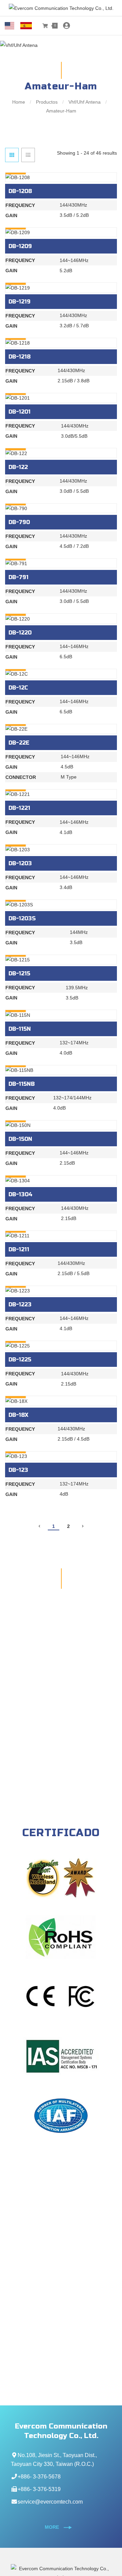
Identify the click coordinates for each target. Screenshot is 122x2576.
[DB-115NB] (61, 1070)
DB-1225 (20, 1360)
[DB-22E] (61, 729)
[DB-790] (61, 508)
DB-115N (20, 1029)
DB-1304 (21, 1194)
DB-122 (18, 467)
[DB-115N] (61, 1015)
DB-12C (18, 688)
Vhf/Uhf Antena (85, 102)
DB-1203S (22, 918)
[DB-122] (61, 453)
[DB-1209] (61, 232)
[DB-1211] (61, 1235)
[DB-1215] (61, 960)
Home (19, 102)
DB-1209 (20, 246)
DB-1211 (19, 1249)
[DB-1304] (61, 1180)
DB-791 (18, 577)
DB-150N (20, 1139)
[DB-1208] (61, 177)
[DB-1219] (61, 287)
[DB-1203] (61, 849)
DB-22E (19, 743)
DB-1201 (19, 412)
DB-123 (18, 1470)
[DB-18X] (61, 1401)
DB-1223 (20, 1304)
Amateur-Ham (61, 111)
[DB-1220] (61, 618)
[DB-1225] (61, 1346)
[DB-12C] (61, 674)
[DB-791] (61, 563)
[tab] (12, 155)
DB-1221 (19, 808)
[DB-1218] (61, 343)
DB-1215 (19, 973)
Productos (47, 102)
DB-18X (18, 1415)
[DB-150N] (61, 1125)
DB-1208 (20, 191)
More (53, 2527)
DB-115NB (22, 1084)
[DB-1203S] (61, 904)
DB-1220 (20, 633)
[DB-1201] (61, 398)
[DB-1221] (61, 794)
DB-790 (19, 522)
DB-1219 (19, 302)
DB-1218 (19, 357)
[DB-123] (61, 1456)
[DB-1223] (61, 1291)
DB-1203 (20, 863)
